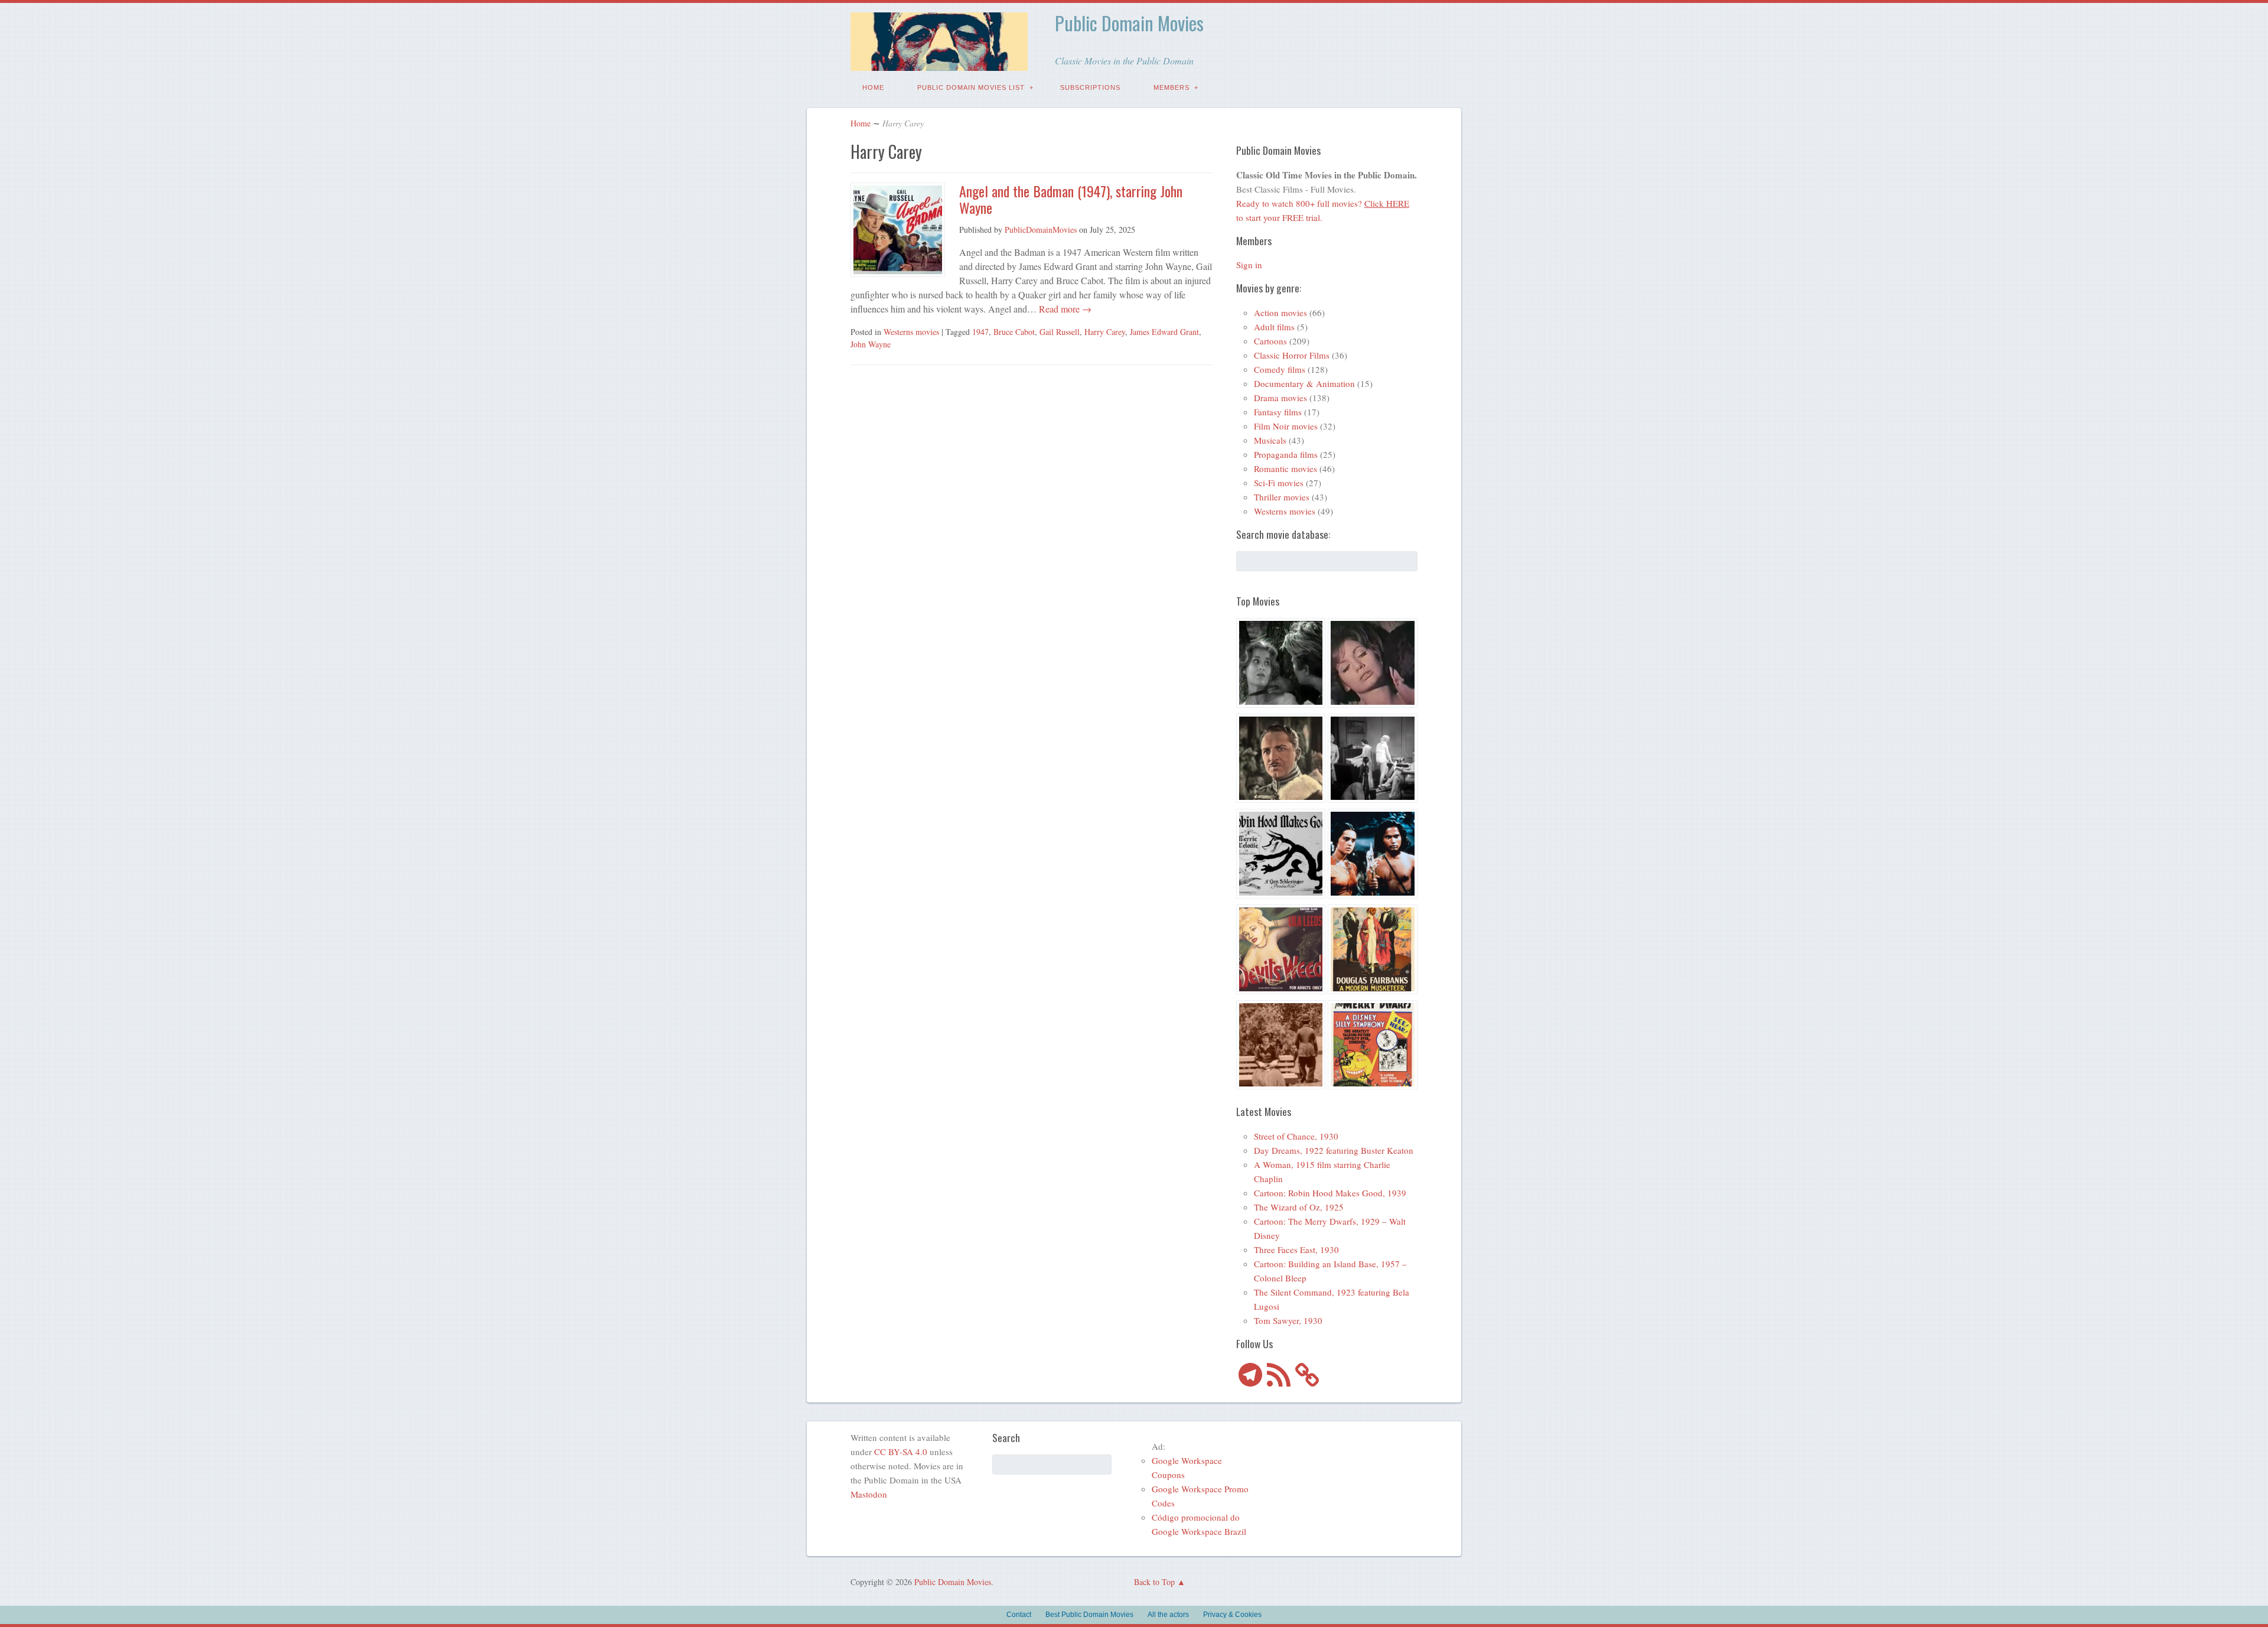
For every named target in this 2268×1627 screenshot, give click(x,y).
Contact (1019, 1615)
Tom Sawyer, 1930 (1288, 1320)
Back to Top (1154, 1582)
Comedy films (1280, 369)
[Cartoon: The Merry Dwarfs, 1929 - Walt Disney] (1373, 1047)
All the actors (1168, 1615)
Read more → (1064, 309)
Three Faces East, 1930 (1296, 1249)
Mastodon (869, 1494)
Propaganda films (1286, 454)
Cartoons (1270, 341)
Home (873, 87)
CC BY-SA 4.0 (901, 1452)
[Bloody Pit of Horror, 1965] (1373, 665)
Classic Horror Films (1292, 355)
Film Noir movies (1286, 426)
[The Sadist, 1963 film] (1281, 665)
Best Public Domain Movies (1089, 1615)
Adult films (1274, 327)
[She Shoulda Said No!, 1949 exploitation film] (1281, 951)
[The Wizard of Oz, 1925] (1281, 760)
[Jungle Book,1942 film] (1373, 855)
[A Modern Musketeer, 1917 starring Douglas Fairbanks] (1373, 951)
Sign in (1249, 265)
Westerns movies (911, 332)
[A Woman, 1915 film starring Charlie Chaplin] (1281, 1047)
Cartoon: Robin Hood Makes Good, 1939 (1330, 1193)
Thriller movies (1282, 497)
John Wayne (871, 344)
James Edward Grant (1164, 332)
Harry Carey (1105, 332)
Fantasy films (1278, 412)
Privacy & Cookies (1232, 1615)
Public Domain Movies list (971, 87)
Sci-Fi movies (1279, 483)
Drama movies (1280, 398)
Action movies (1280, 313)
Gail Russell (1060, 332)
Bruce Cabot (1014, 332)
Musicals (1270, 440)
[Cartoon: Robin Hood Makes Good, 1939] (1281, 855)
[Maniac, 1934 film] (1373, 760)
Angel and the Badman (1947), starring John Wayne (1071, 199)
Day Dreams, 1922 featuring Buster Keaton (1334, 1150)
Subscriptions (1090, 87)
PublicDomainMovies (1041, 230)
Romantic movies (1285, 468)
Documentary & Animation (1304, 383)
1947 (980, 332)
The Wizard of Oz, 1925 (1299, 1207)
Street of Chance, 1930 (1296, 1136)
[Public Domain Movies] (939, 62)
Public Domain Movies (1129, 23)
